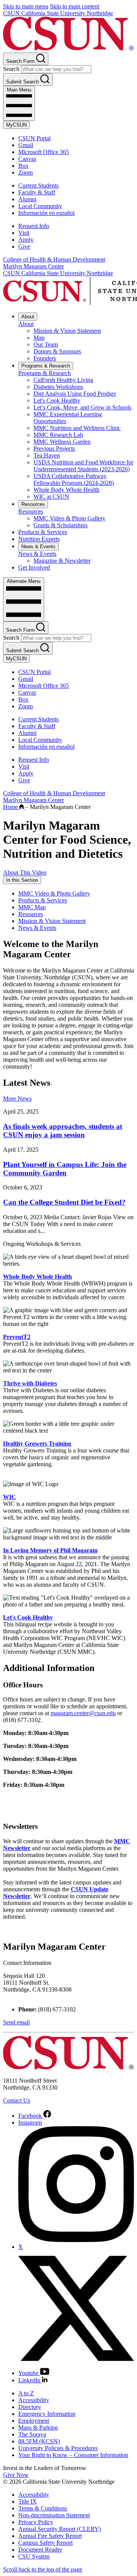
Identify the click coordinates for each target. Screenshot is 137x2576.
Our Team (46, 344)
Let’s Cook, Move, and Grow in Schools (82, 407)
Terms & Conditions (43, 2508)
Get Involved (34, 567)
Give (24, 246)
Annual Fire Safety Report (50, 2536)
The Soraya (32, 2434)
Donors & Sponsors (57, 351)
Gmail (26, 145)
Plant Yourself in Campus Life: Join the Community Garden (65, 1169)
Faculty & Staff (37, 192)
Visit (24, 233)
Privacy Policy (36, 2522)
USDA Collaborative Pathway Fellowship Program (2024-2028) (74, 479)
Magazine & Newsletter (62, 561)
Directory (30, 2407)
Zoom (25, 173)
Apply (26, 240)
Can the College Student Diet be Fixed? (64, 1202)
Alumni (27, 199)
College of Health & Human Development (54, 259)
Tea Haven (47, 455)
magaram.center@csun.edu (83, 1713)
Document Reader (40, 2550)
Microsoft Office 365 (44, 152)
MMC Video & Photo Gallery (69, 518)
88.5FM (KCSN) (39, 2441)
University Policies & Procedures (58, 2448)
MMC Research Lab (58, 435)
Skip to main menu (26, 6)
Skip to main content (75, 6)
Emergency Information (47, 2414)
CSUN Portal (34, 138)
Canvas (27, 159)
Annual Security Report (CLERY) (60, 2529)
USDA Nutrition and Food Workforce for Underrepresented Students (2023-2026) (83, 466)
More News (17, 1099)
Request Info (34, 226)
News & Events (38, 546)
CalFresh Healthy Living (63, 380)
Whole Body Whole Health (66, 490)
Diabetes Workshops (58, 387)
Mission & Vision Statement (67, 331)
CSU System (34, 2556)
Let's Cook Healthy (57, 400)
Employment (34, 2421)
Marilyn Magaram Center (33, 266)
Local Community (40, 206)
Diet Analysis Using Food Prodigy (75, 394)
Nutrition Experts (39, 539)
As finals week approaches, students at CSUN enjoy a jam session (63, 1131)
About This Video (25, 872)
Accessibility (34, 2400)
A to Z (26, 2393)
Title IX (28, 2501)
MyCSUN (16, 125)
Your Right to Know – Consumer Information (73, 2455)
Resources (33, 504)
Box (23, 166)
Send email (16, 2022)
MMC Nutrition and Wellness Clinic (77, 428)
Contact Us (17, 2100)
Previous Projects (54, 449)
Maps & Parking (38, 2428)
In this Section (22, 880)
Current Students (38, 185)
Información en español (46, 213)
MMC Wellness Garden (62, 442)
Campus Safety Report (45, 2543)
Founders (45, 358)
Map (39, 338)
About (28, 317)
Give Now (16, 2475)
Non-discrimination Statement (54, 2515)
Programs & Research (46, 366)
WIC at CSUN (51, 497)
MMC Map (32, 907)
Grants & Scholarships (61, 525)
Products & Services (43, 532)
